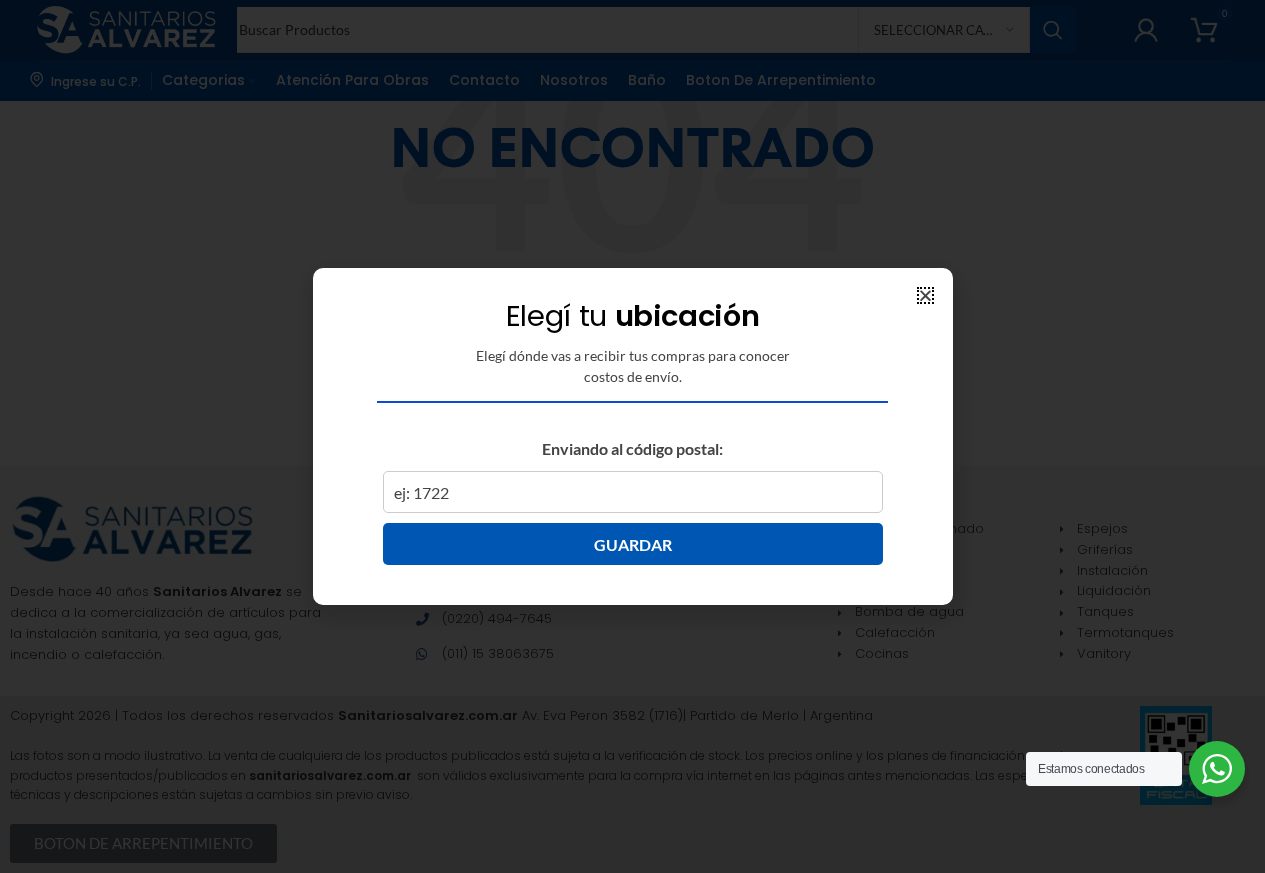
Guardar (633, 544)
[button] (925, 295)
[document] (632, 436)
